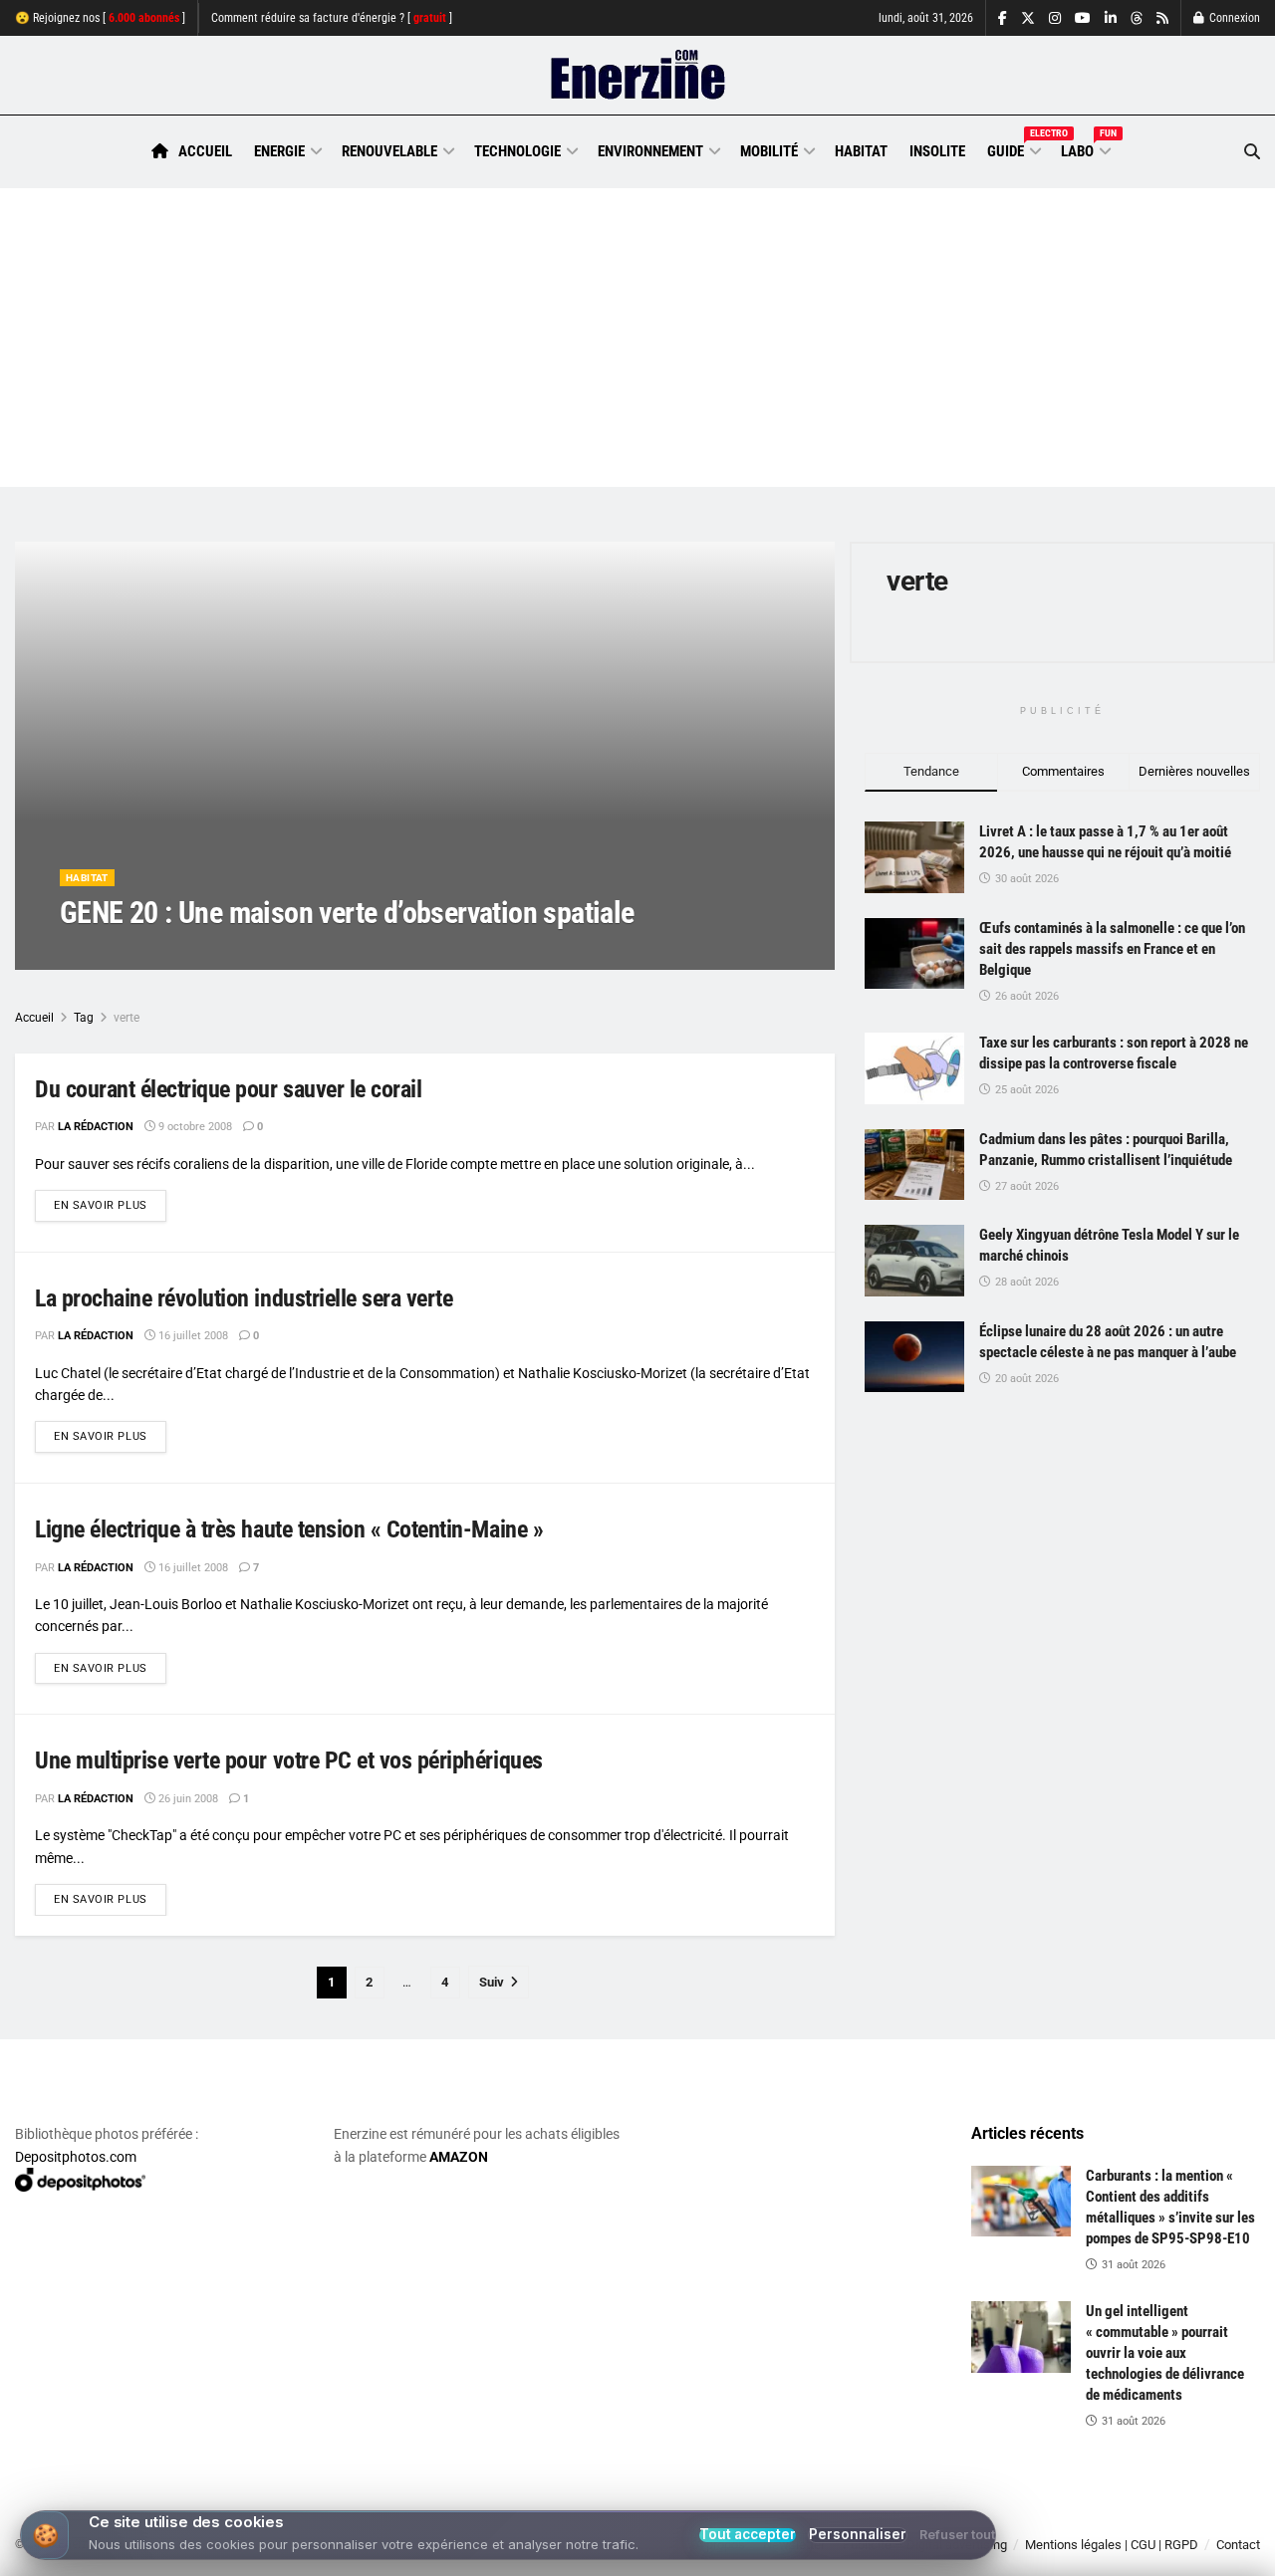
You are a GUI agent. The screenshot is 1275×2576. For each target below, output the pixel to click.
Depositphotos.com (76, 2157)
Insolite (937, 151)
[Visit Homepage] (638, 76)
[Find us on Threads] (1137, 19)
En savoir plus (110, 1205)
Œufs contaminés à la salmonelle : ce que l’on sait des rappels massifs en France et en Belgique (1112, 949)
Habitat (861, 151)
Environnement (650, 151)
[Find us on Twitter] (1028, 18)
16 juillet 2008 (192, 1336)
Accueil (205, 151)
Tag (84, 1018)
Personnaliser (858, 2535)
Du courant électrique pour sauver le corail (228, 1089)
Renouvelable (389, 151)
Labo (1085, 148)
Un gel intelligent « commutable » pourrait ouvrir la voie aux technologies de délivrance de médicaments (1165, 2353)
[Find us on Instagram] (1055, 18)
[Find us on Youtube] (1083, 18)
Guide (1013, 148)
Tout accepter (748, 2535)
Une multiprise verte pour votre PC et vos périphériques (289, 1760)
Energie (279, 151)
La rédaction (121, 952)
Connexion (1233, 18)
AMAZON (459, 2157)
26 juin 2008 (187, 1799)
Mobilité (769, 151)
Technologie (517, 151)
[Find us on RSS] (1162, 18)
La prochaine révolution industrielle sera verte (244, 1298)
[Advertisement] (637, 338)
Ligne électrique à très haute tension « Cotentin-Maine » (289, 1529)
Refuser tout (957, 2536)
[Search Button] (1252, 152)
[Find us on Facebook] (1003, 18)
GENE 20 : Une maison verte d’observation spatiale (347, 913)
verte (127, 1018)
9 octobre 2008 (219, 952)
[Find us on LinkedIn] (1111, 18)
